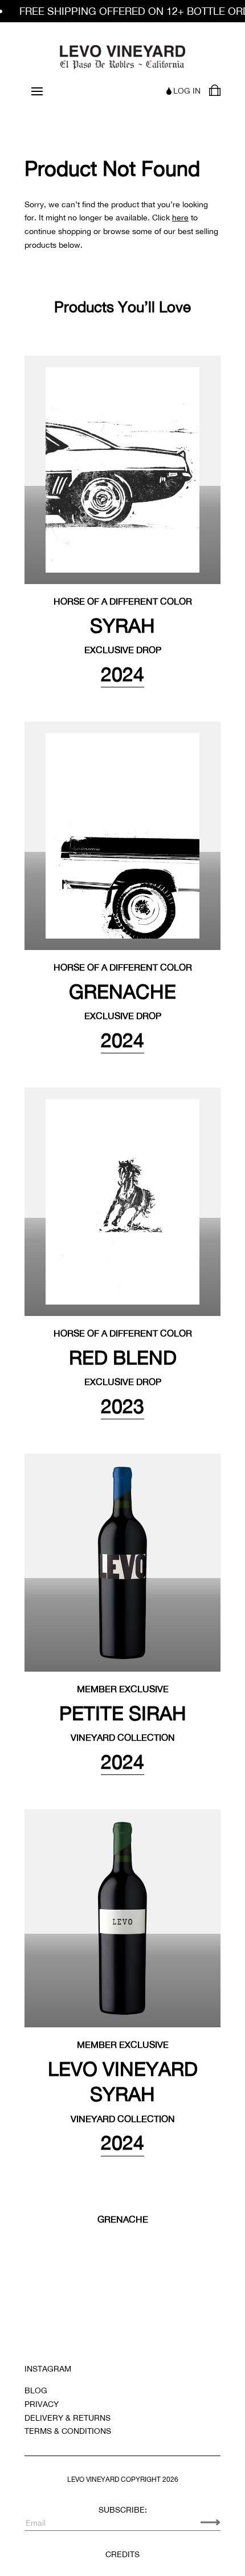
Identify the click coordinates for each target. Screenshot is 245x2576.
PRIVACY (42, 2404)
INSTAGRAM (48, 2369)
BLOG (36, 2390)
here (180, 218)
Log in (187, 91)
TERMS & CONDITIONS (68, 2431)
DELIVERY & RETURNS (68, 2418)
